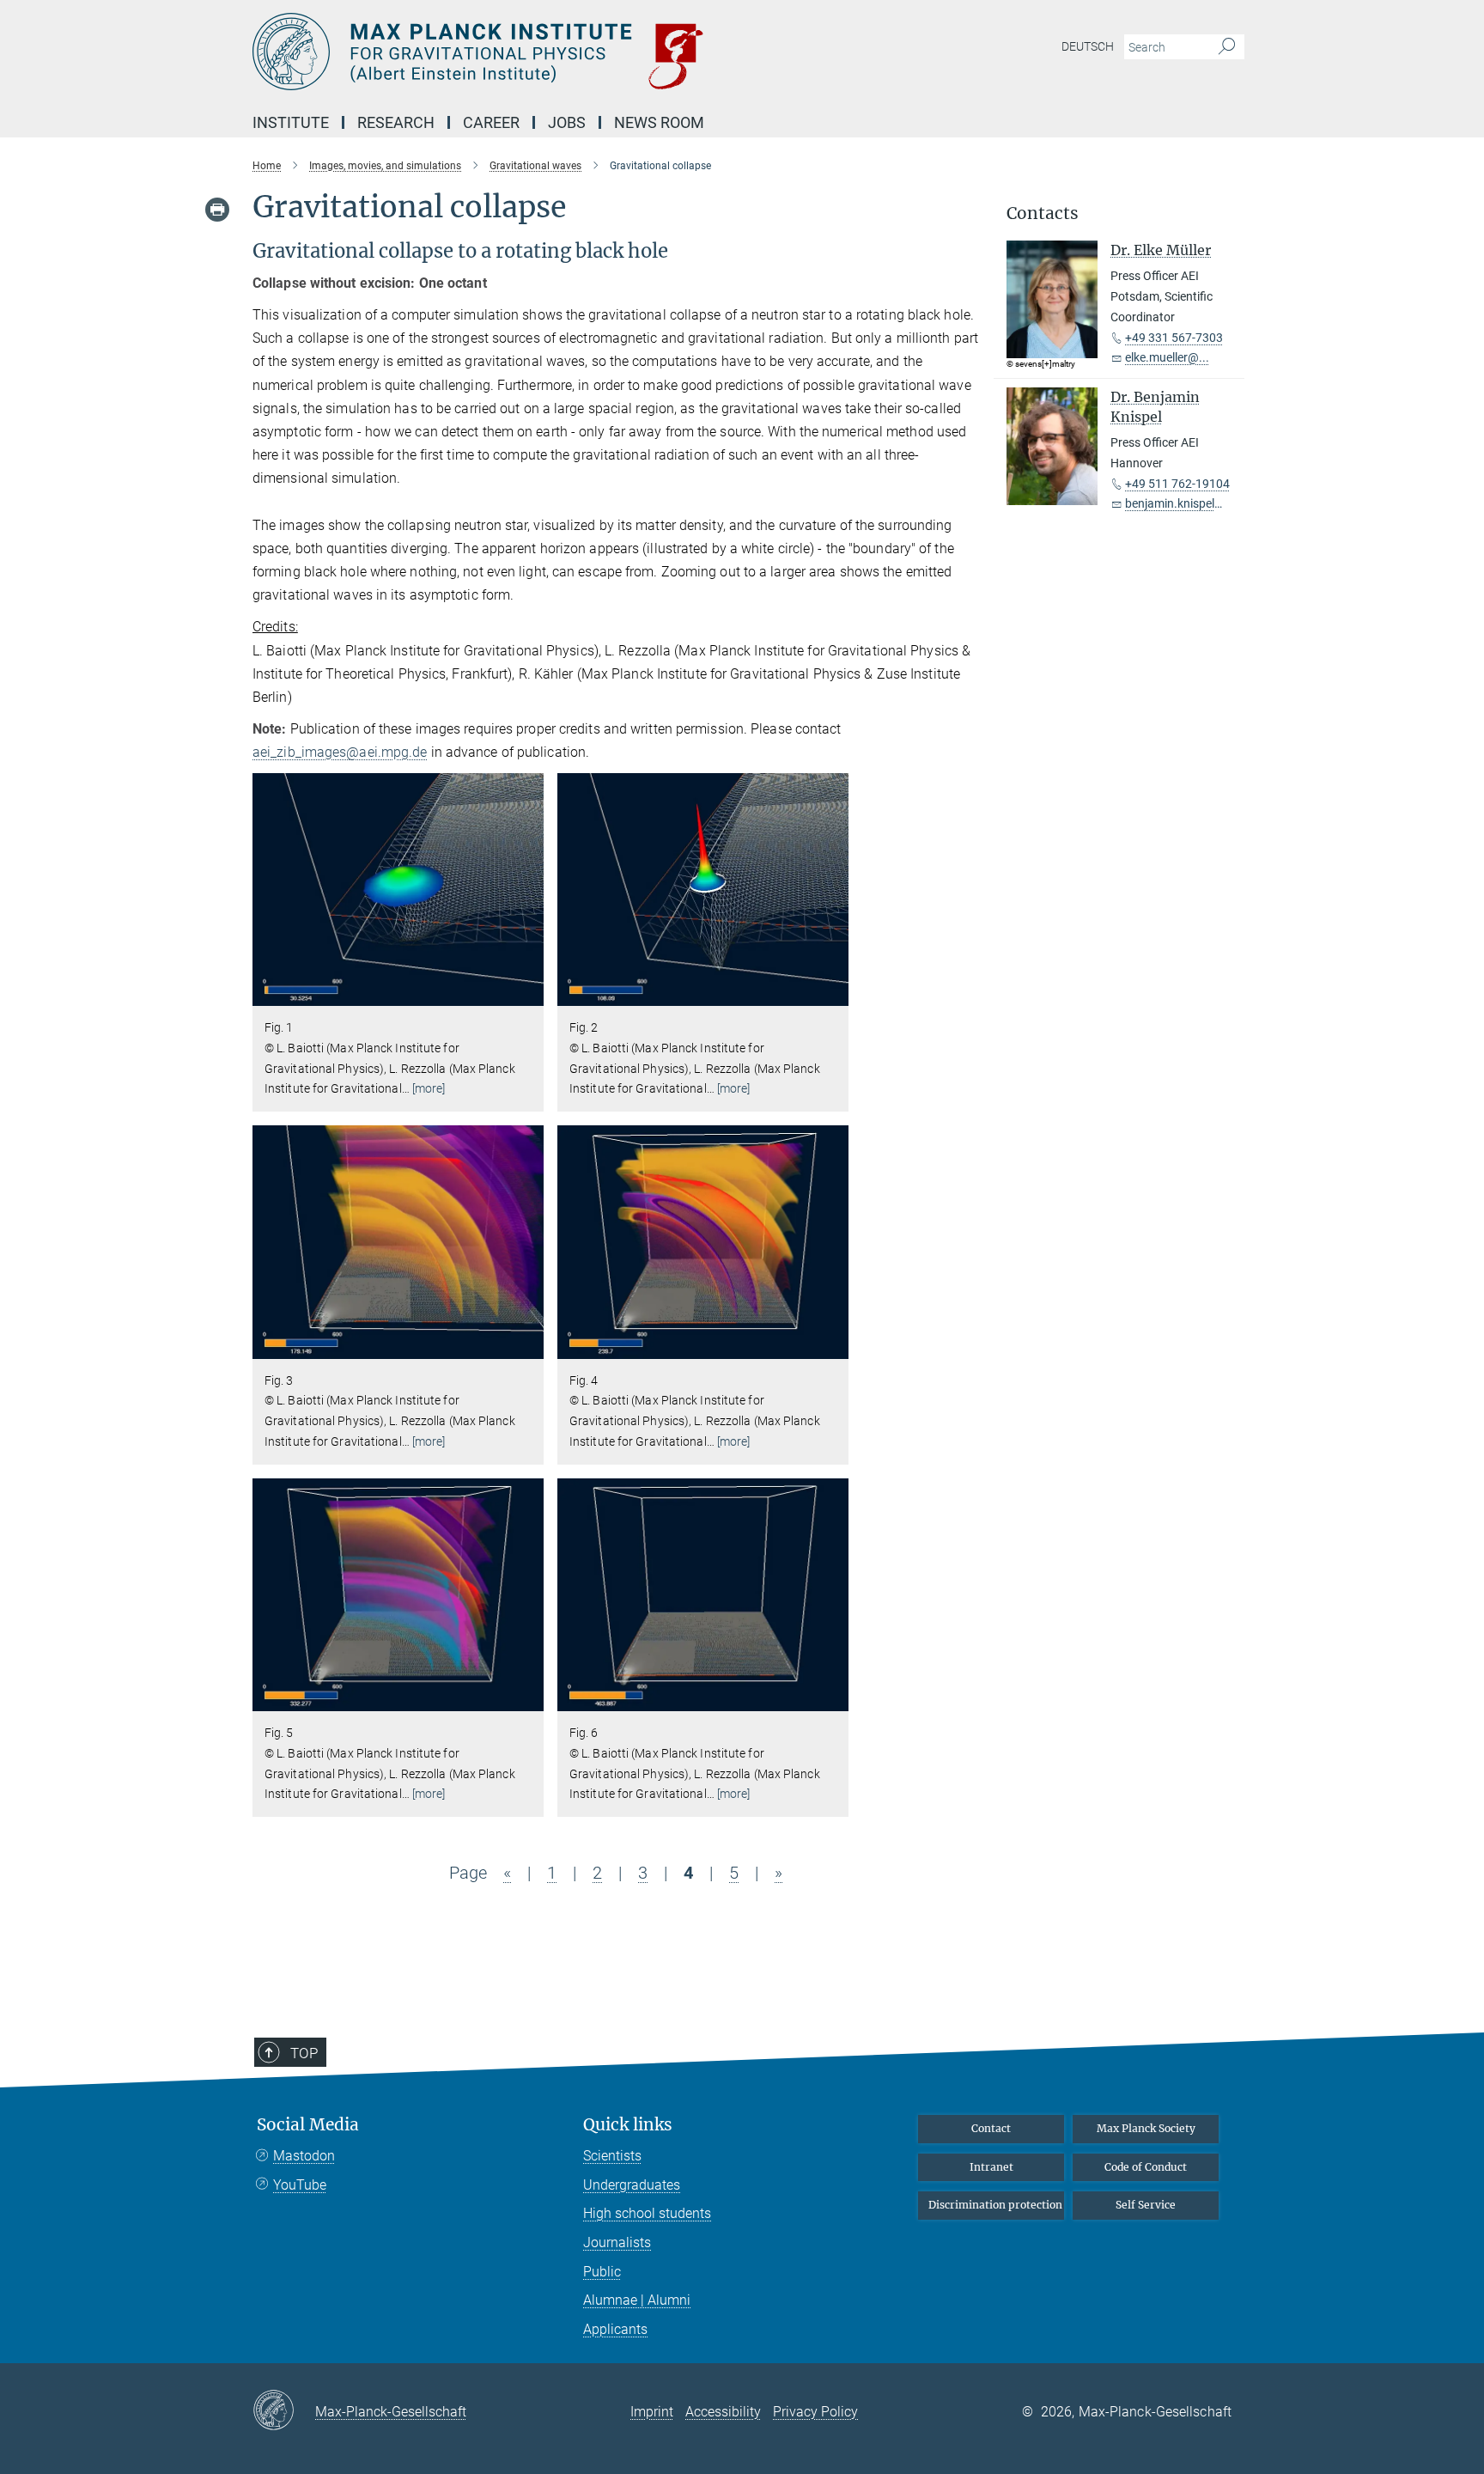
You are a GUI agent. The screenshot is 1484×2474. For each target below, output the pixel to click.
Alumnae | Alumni (637, 2300)
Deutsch (1088, 46)
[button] (529, 993)
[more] (429, 1088)
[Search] (1227, 47)
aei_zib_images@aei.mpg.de (340, 752)
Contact (991, 2128)
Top (304, 2053)
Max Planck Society (1146, 2128)
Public (602, 2272)
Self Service (1146, 2205)
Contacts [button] (1043, 213)
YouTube (300, 2185)
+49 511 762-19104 (1177, 484)
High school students (647, 2213)
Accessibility (723, 2412)
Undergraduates (632, 2185)
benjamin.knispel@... (1180, 503)
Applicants (615, 2329)
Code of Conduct (1146, 2167)
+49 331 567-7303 (1174, 338)
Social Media (308, 2125)
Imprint (652, 2412)
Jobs (567, 122)
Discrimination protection (995, 2205)
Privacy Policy (815, 2412)
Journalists (617, 2242)
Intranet (991, 2167)
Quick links (628, 2125)
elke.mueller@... (1167, 357)
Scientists (612, 2156)
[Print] (217, 210)
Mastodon (304, 2156)
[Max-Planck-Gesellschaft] (284, 2411)
